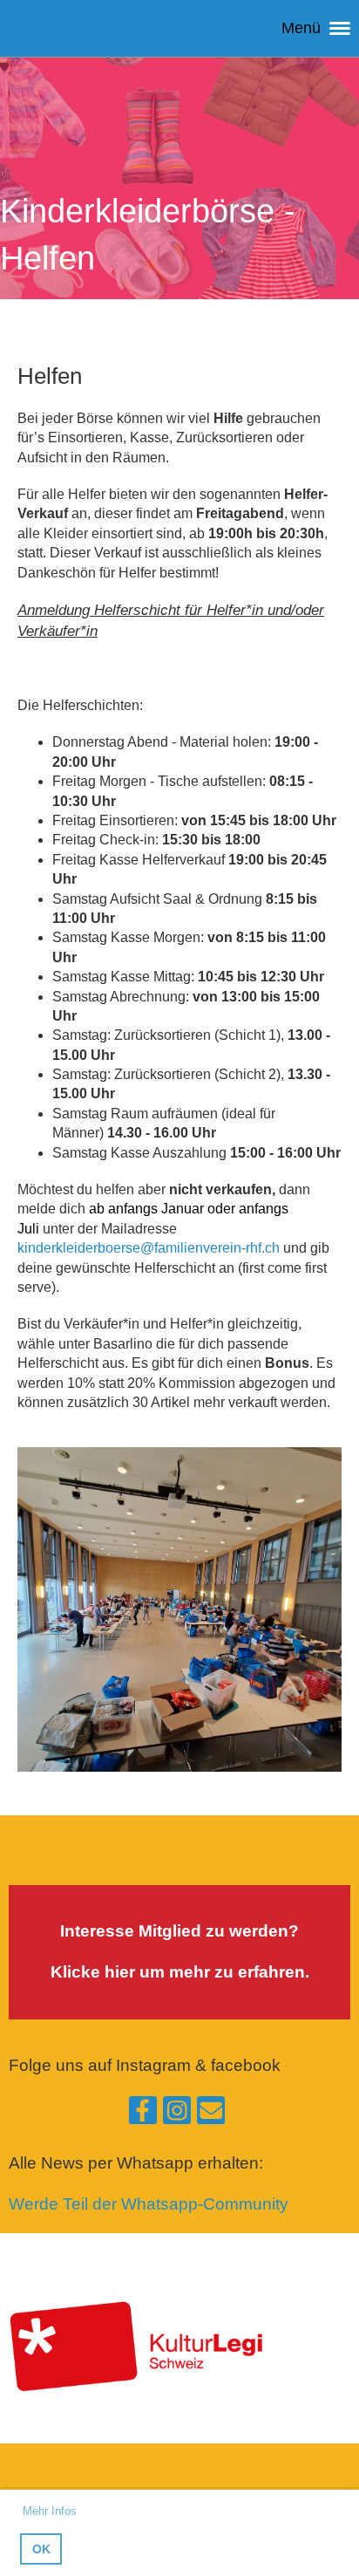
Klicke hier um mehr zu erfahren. (180, 1972)
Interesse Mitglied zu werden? (179, 1931)
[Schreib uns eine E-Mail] (211, 2115)
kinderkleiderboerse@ (149, 1248)
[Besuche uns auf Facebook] (143, 2115)
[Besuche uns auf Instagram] (177, 2115)
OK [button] (41, 2549)
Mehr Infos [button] (50, 2511)
